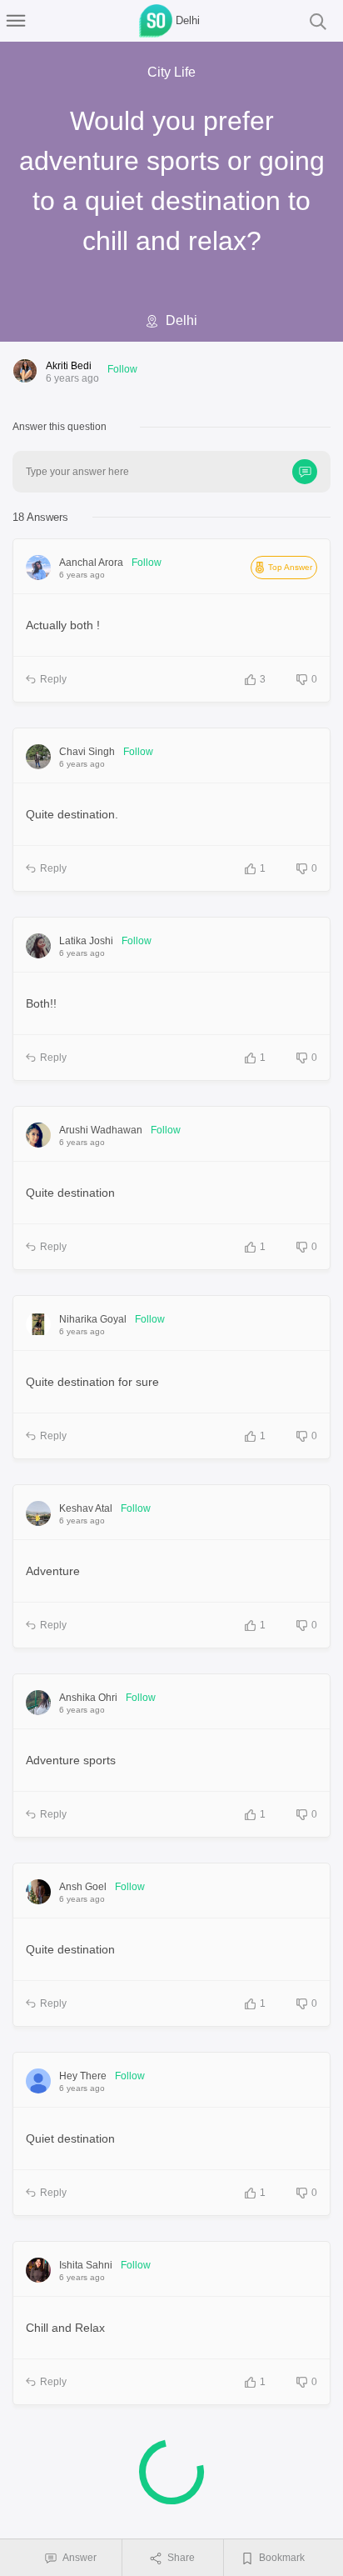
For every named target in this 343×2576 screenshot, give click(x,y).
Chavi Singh (87, 752)
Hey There (83, 2076)
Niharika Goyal (93, 1319)
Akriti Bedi (69, 366)
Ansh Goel (83, 1887)
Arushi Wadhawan (101, 1130)
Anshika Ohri (88, 1698)
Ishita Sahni (86, 2265)
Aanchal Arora (91, 563)
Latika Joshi (86, 941)
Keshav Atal (86, 1508)
